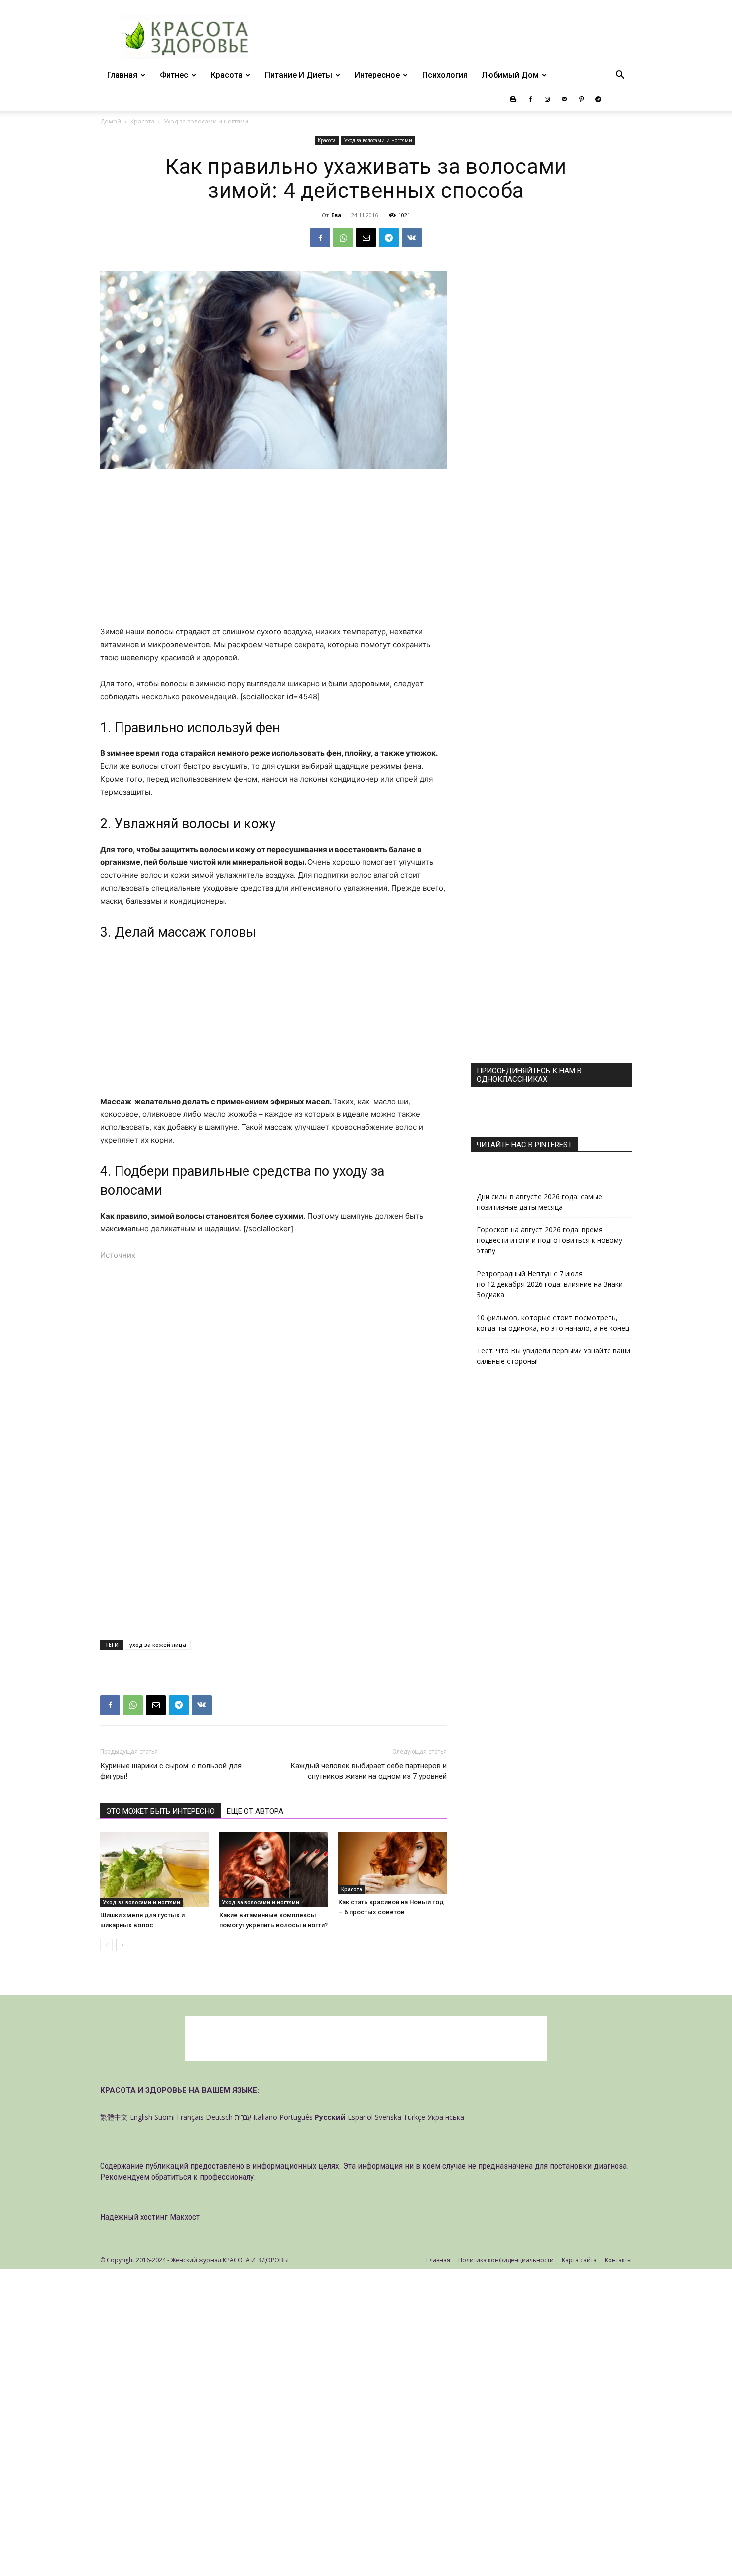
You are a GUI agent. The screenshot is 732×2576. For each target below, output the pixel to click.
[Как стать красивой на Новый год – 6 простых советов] (392, 1863)
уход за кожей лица (158, 1645)
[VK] (412, 238)
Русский (330, 2117)
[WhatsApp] (343, 238)
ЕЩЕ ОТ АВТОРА (255, 1811)
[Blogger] (513, 99)
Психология (445, 75)
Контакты (618, 2260)
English (141, 2117)
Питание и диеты (299, 75)
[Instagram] (547, 99)
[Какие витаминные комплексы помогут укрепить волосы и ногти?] (273, 1869)
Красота (227, 75)
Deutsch (219, 2117)
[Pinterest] (581, 99)
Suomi (165, 2117)
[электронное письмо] (366, 238)
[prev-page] (106, 1945)
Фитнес (174, 75)
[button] (620, 76)
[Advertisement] (273, 552)
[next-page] (122, 1945)
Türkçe (414, 2117)
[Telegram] (598, 99)
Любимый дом (510, 75)
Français (190, 2117)
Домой (111, 121)
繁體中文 (114, 2117)
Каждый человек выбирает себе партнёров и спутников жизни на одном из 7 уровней (368, 1771)
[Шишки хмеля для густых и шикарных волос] (154, 1869)
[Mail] (564, 99)
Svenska (388, 2117)
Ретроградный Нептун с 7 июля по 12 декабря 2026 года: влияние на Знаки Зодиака (550, 1284)
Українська (446, 2117)
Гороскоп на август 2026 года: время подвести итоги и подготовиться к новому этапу (549, 1240)
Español (360, 2117)
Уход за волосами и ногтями (378, 140)
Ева (336, 215)
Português (296, 2117)
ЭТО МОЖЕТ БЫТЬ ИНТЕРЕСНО (160, 1811)
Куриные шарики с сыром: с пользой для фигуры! (171, 1771)
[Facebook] (530, 99)
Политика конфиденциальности (506, 2260)
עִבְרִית (243, 2117)
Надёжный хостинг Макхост (150, 2217)
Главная (122, 75)
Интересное (377, 75)
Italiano (265, 2117)
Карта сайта (579, 2260)
